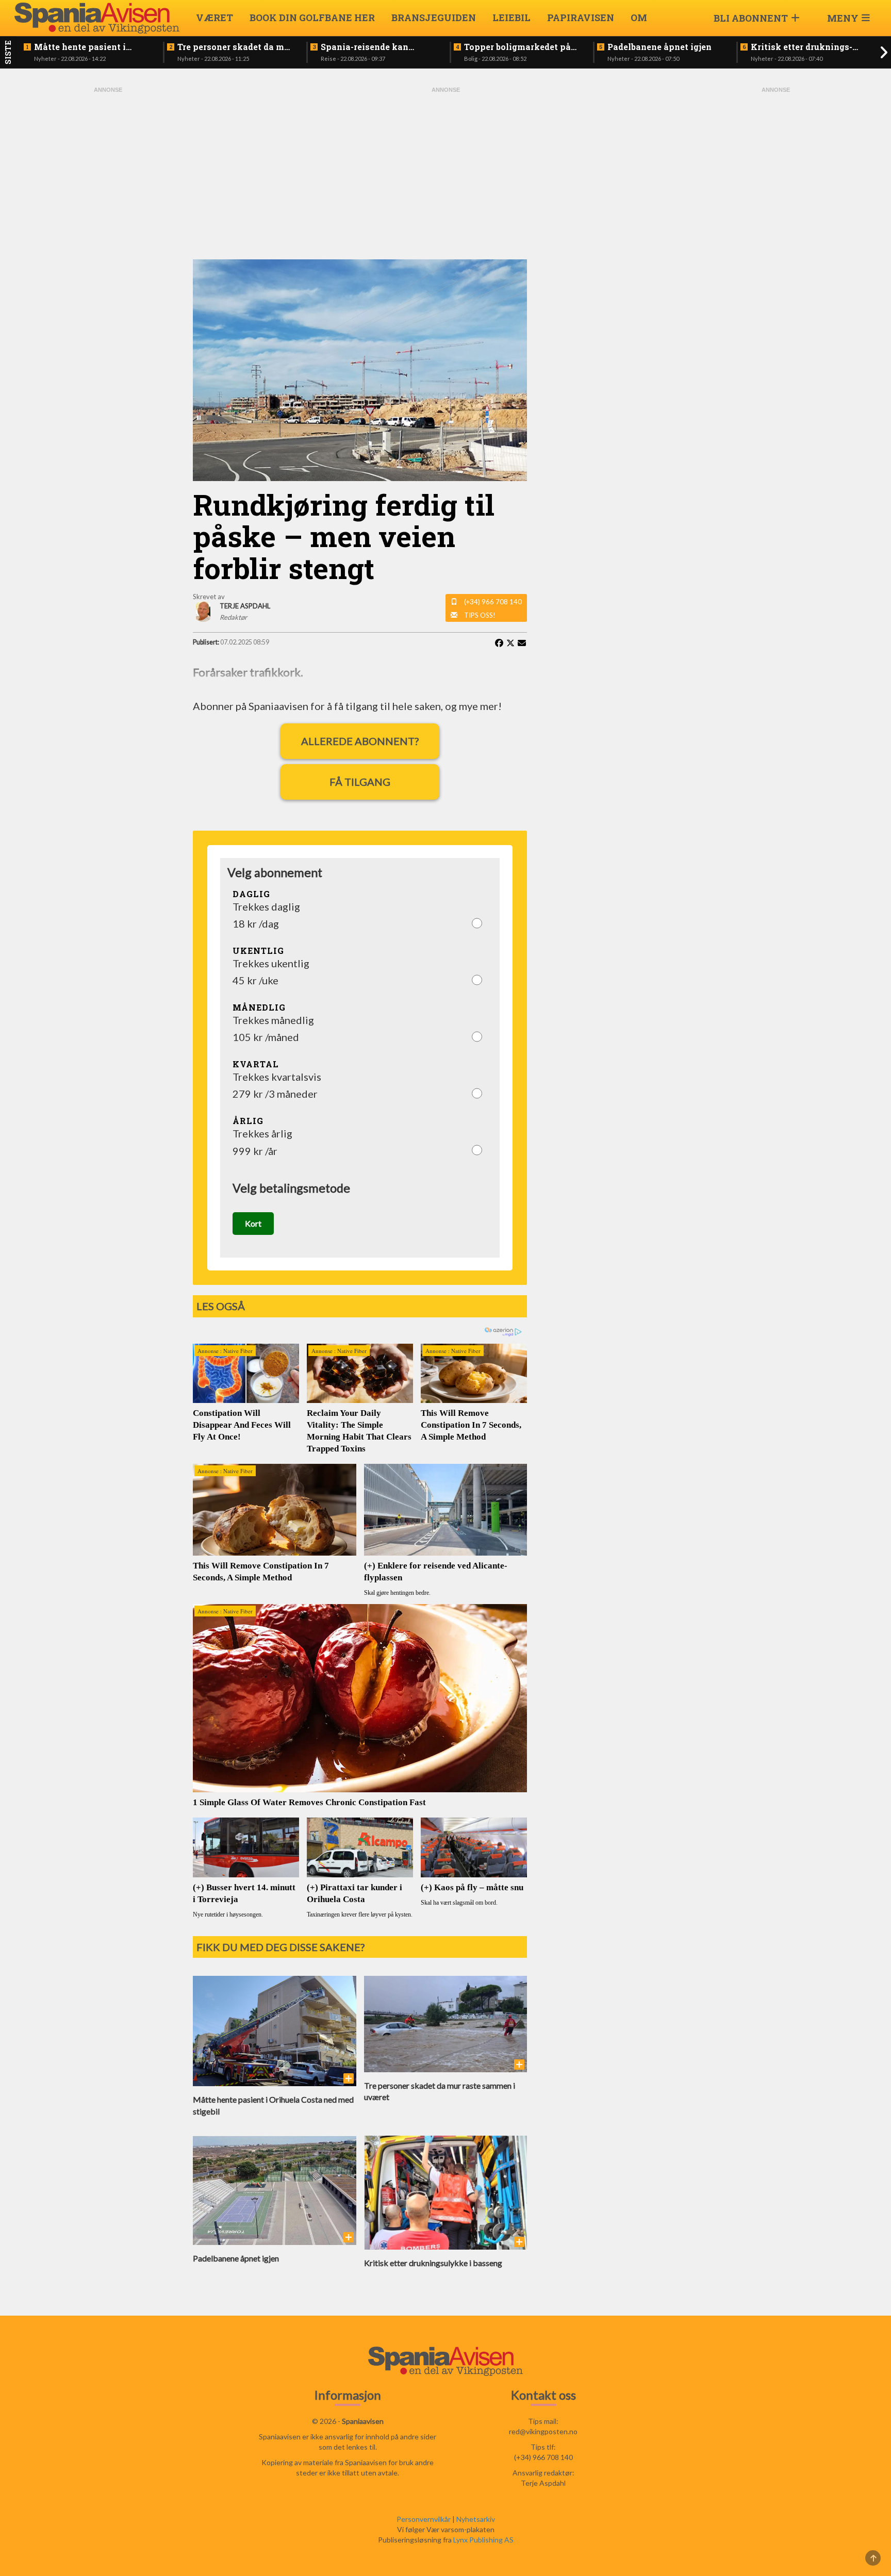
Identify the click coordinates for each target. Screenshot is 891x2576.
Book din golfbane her (312, 18)
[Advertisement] (108, 249)
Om (639, 18)
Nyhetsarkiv (476, 2519)
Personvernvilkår (424, 2519)
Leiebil (511, 18)
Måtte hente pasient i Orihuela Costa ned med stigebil (84, 47)
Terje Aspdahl (543, 2483)
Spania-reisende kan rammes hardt (365, 47)
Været (214, 18)
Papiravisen (581, 18)
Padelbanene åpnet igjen (659, 47)
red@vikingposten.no (543, 2431)
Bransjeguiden (434, 18)
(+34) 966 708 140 (493, 602)
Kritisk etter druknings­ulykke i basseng (802, 47)
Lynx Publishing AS (483, 2540)
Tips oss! (480, 615)
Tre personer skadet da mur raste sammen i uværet (235, 47)
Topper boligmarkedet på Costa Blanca (517, 47)
